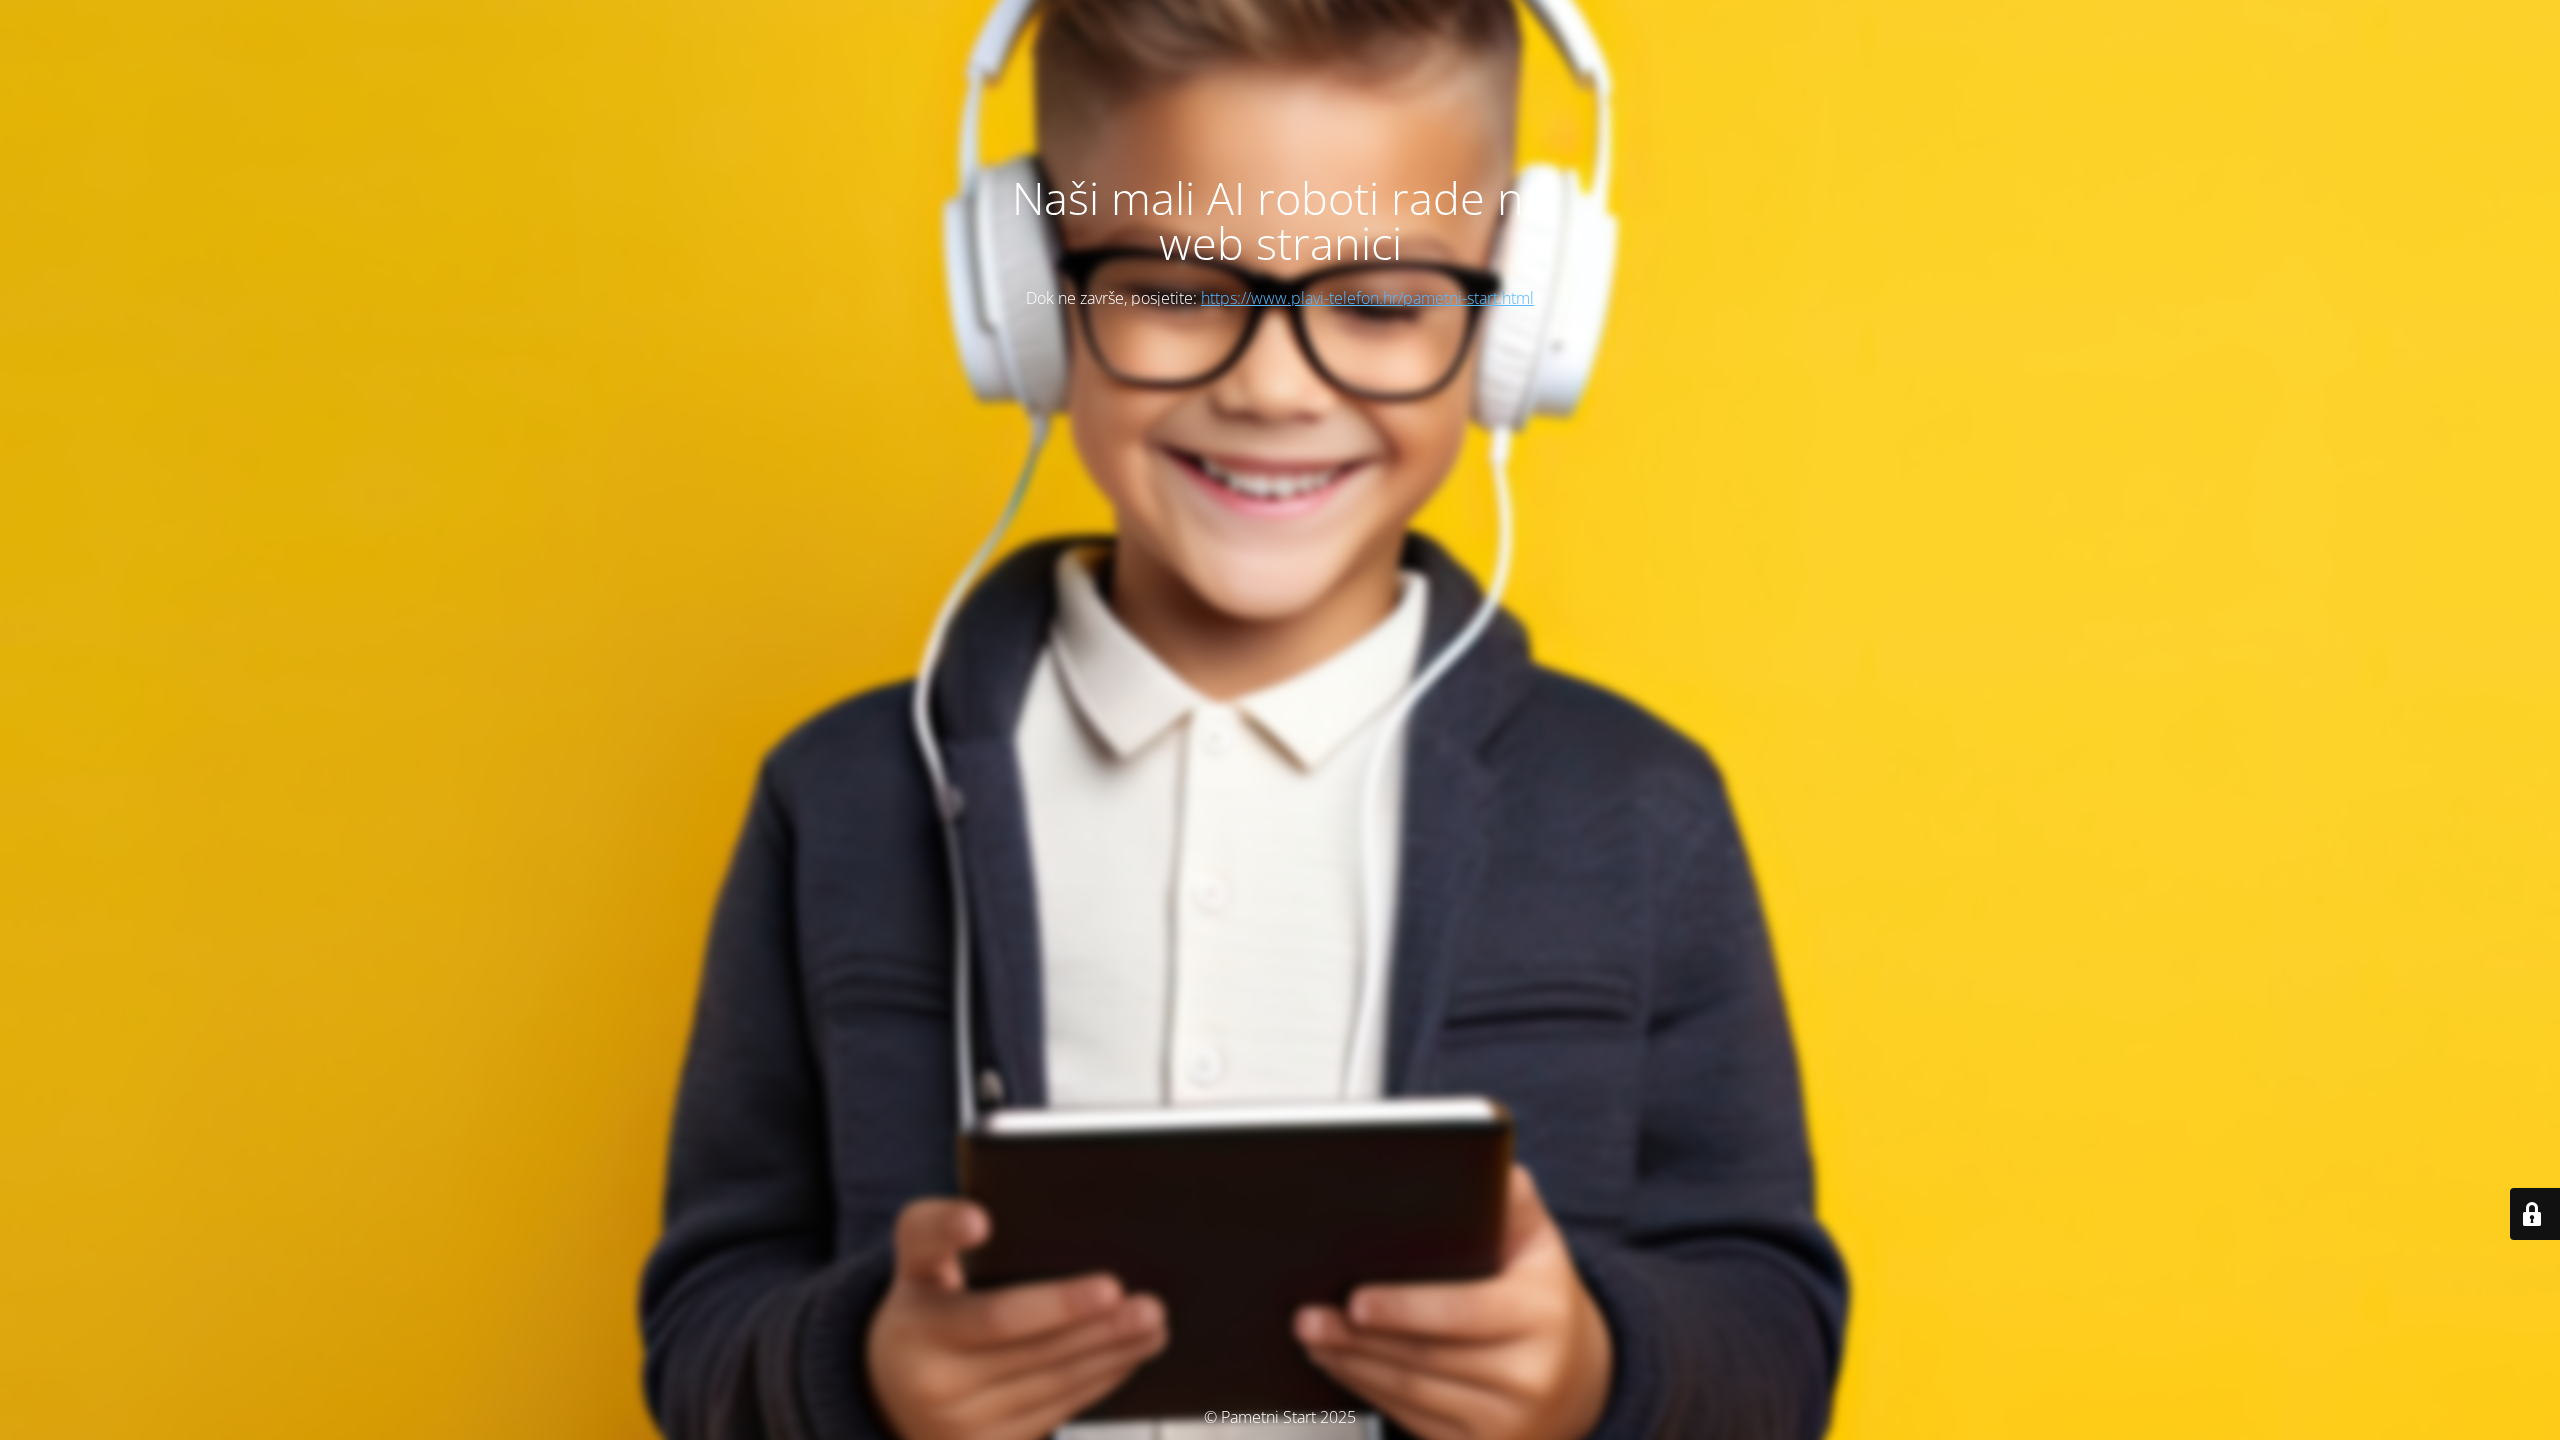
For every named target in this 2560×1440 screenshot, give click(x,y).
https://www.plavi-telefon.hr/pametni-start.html (1367, 298)
